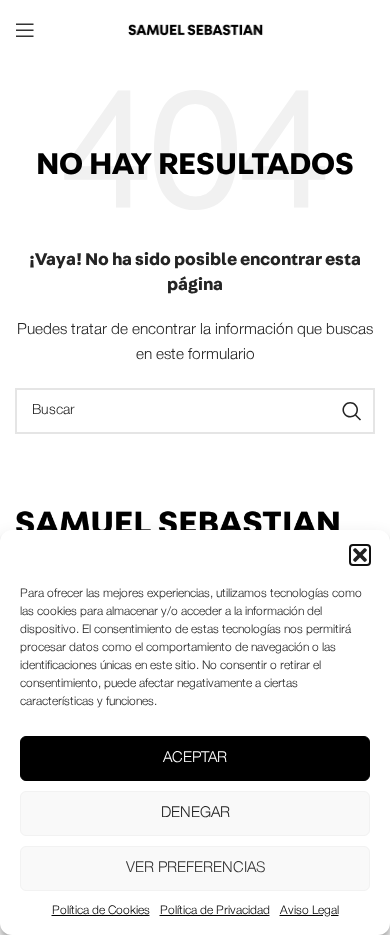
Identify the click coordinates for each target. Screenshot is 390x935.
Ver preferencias (195, 868)
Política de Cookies (101, 910)
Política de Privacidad (215, 910)
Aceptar (195, 758)
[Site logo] (195, 29)
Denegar (195, 813)
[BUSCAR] (352, 411)
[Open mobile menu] (25, 30)
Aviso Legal (309, 910)
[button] (360, 555)
